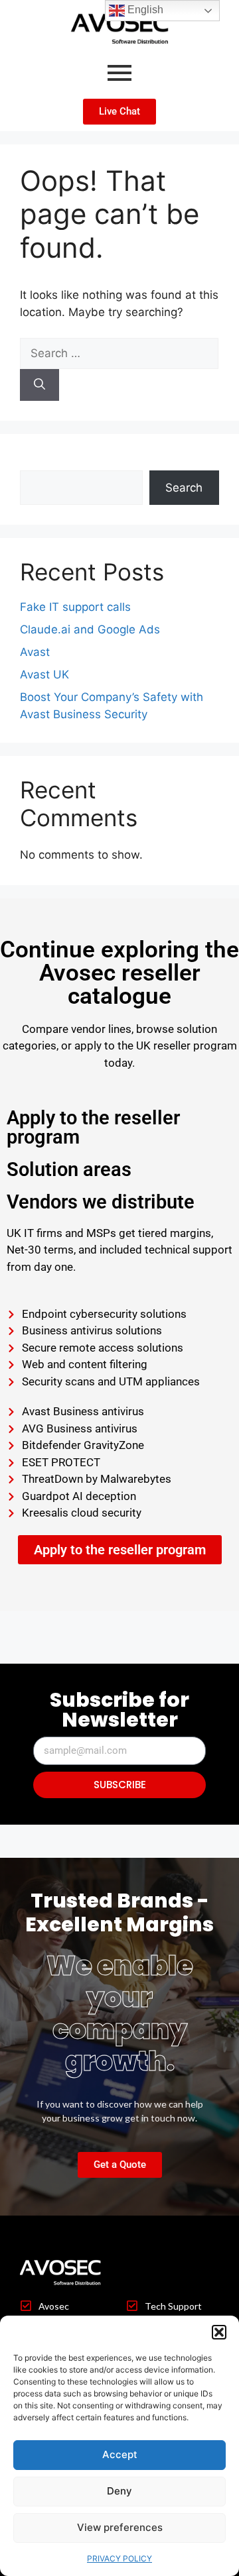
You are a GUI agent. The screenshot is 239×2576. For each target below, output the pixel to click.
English (144, 10)
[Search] (40, 385)
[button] (219, 2332)
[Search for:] (119, 353)
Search (39, 462)
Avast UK (44, 674)
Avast (35, 652)
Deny (119, 2491)
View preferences (120, 2527)
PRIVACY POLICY (119, 2558)
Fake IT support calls (75, 607)
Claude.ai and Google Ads (90, 629)
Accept (120, 2454)
